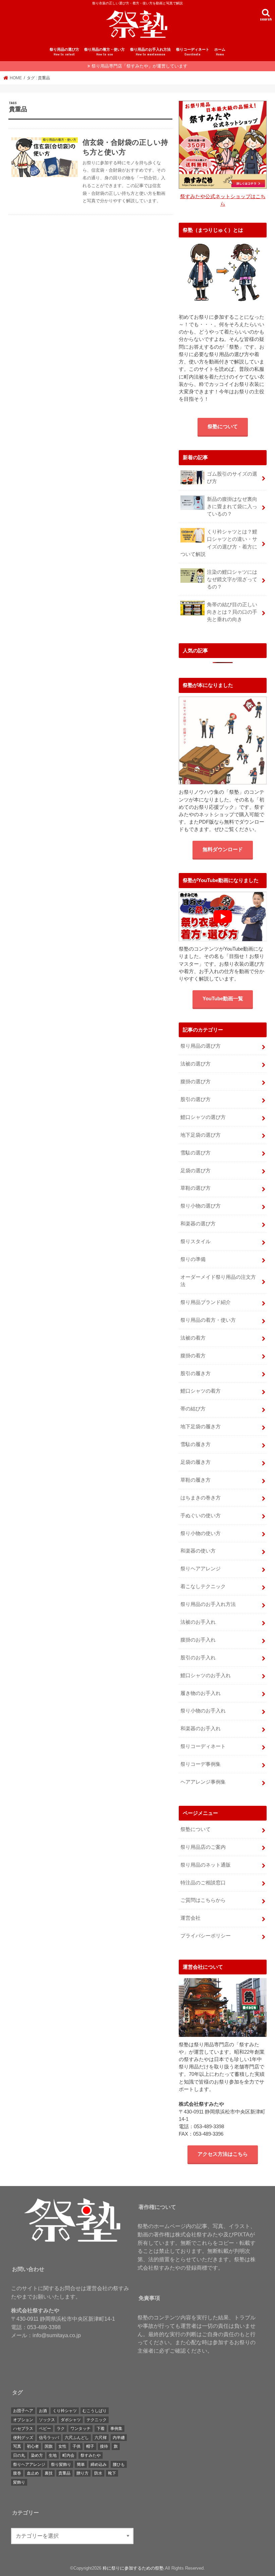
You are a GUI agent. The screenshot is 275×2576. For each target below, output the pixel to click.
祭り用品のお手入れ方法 (150, 52)
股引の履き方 (196, 1373)
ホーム (220, 52)
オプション (23, 2420)
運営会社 (190, 1918)
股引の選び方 (196, 1099)
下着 (101, 2429)
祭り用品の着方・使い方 (104, 52)
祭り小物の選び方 (201, 1206)
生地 (53, 2455)
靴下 (112, 2473)
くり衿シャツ (65, 2411)
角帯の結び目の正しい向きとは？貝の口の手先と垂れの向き (232, 612)
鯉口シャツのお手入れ (206, 1675)
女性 (62, 2446)
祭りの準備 (193, 1259)
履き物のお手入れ (201, 1693)
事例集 (116, 2429)
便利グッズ (23, 2438)
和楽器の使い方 (198, 1551)
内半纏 (119, 2438)
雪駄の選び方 (196, 1153)
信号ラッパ (49, 2438)
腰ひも (119, 2464)
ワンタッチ (80, 2429)
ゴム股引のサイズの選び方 (232, 478)
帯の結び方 (193, 1409)
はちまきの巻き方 (201, 1498)
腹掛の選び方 (196, 1082)
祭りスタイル (196, 1241)
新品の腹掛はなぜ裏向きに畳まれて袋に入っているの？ (232, 507)
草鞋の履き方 (196, 1480)
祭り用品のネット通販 (206, 1865)
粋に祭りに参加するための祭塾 (133, 2568)
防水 (98, 2473)
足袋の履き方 (196, 1462)
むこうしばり (95, 2411)
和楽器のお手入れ (201, 1729)
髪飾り (19, 2482)
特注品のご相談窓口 (203, 1883)
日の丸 (19, 2455)
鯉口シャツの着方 (201, 1391)
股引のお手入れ (198, 1658)
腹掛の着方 (193, 1356)
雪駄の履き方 (196, 1444)
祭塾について (223, 427)
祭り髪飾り (61, 2464)
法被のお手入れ (198, 1622)
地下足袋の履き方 (201, 1427)
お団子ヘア (23, 2411)
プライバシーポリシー (206, 1936)
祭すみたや (91, 2455)
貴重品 (64, 2473)
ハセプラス (23, 2429)
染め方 (37, 2455)
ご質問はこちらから (203, 1900)
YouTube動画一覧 (223, 999)
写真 (17, 2446)
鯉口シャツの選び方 (203, 1117)
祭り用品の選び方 (64, 52)
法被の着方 (193, 1338)
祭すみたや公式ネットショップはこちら (223, 200)
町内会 (68, 2455)
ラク (61, 2429)
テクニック (97, 2420)
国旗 (49, 2446)
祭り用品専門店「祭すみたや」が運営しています (140, 66)
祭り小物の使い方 (201, 1533)
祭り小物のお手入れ (203, 1711)
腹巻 (17, 2473)
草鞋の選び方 (196, 1188)
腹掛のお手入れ (198, 1640)
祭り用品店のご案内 (203, 1847)
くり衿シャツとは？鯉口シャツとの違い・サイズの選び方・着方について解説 (219, 543)
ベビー (45, 2429)
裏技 (49, 2473)
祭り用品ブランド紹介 (206, 1302)
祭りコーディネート (193, 52)
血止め (33, 2473)
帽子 (90, 2446)
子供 (76, 2446)
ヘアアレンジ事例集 (203, 1782)
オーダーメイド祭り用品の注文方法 (218, 1281)
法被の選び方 (196, 1064)
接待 (104, 2446)
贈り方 (82, 2473)
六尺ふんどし (77, 2438)
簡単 (81, 2464)
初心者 (33, 2446)
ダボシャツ (71, 2420)
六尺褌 (101, 2438)
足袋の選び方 (196, 1171)
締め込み (99, 2464)
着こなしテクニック (203, 1586)
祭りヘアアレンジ (201, 1569)
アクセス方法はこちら (223, 2154)
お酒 (43, 2411)
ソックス (47, 2420)
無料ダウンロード (223, 849)
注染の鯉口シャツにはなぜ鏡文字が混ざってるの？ (232, 579)
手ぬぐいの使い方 (201, 1516)
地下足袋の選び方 (201, 1135)
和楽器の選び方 (198, 1224)
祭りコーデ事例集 (201, 1764)
